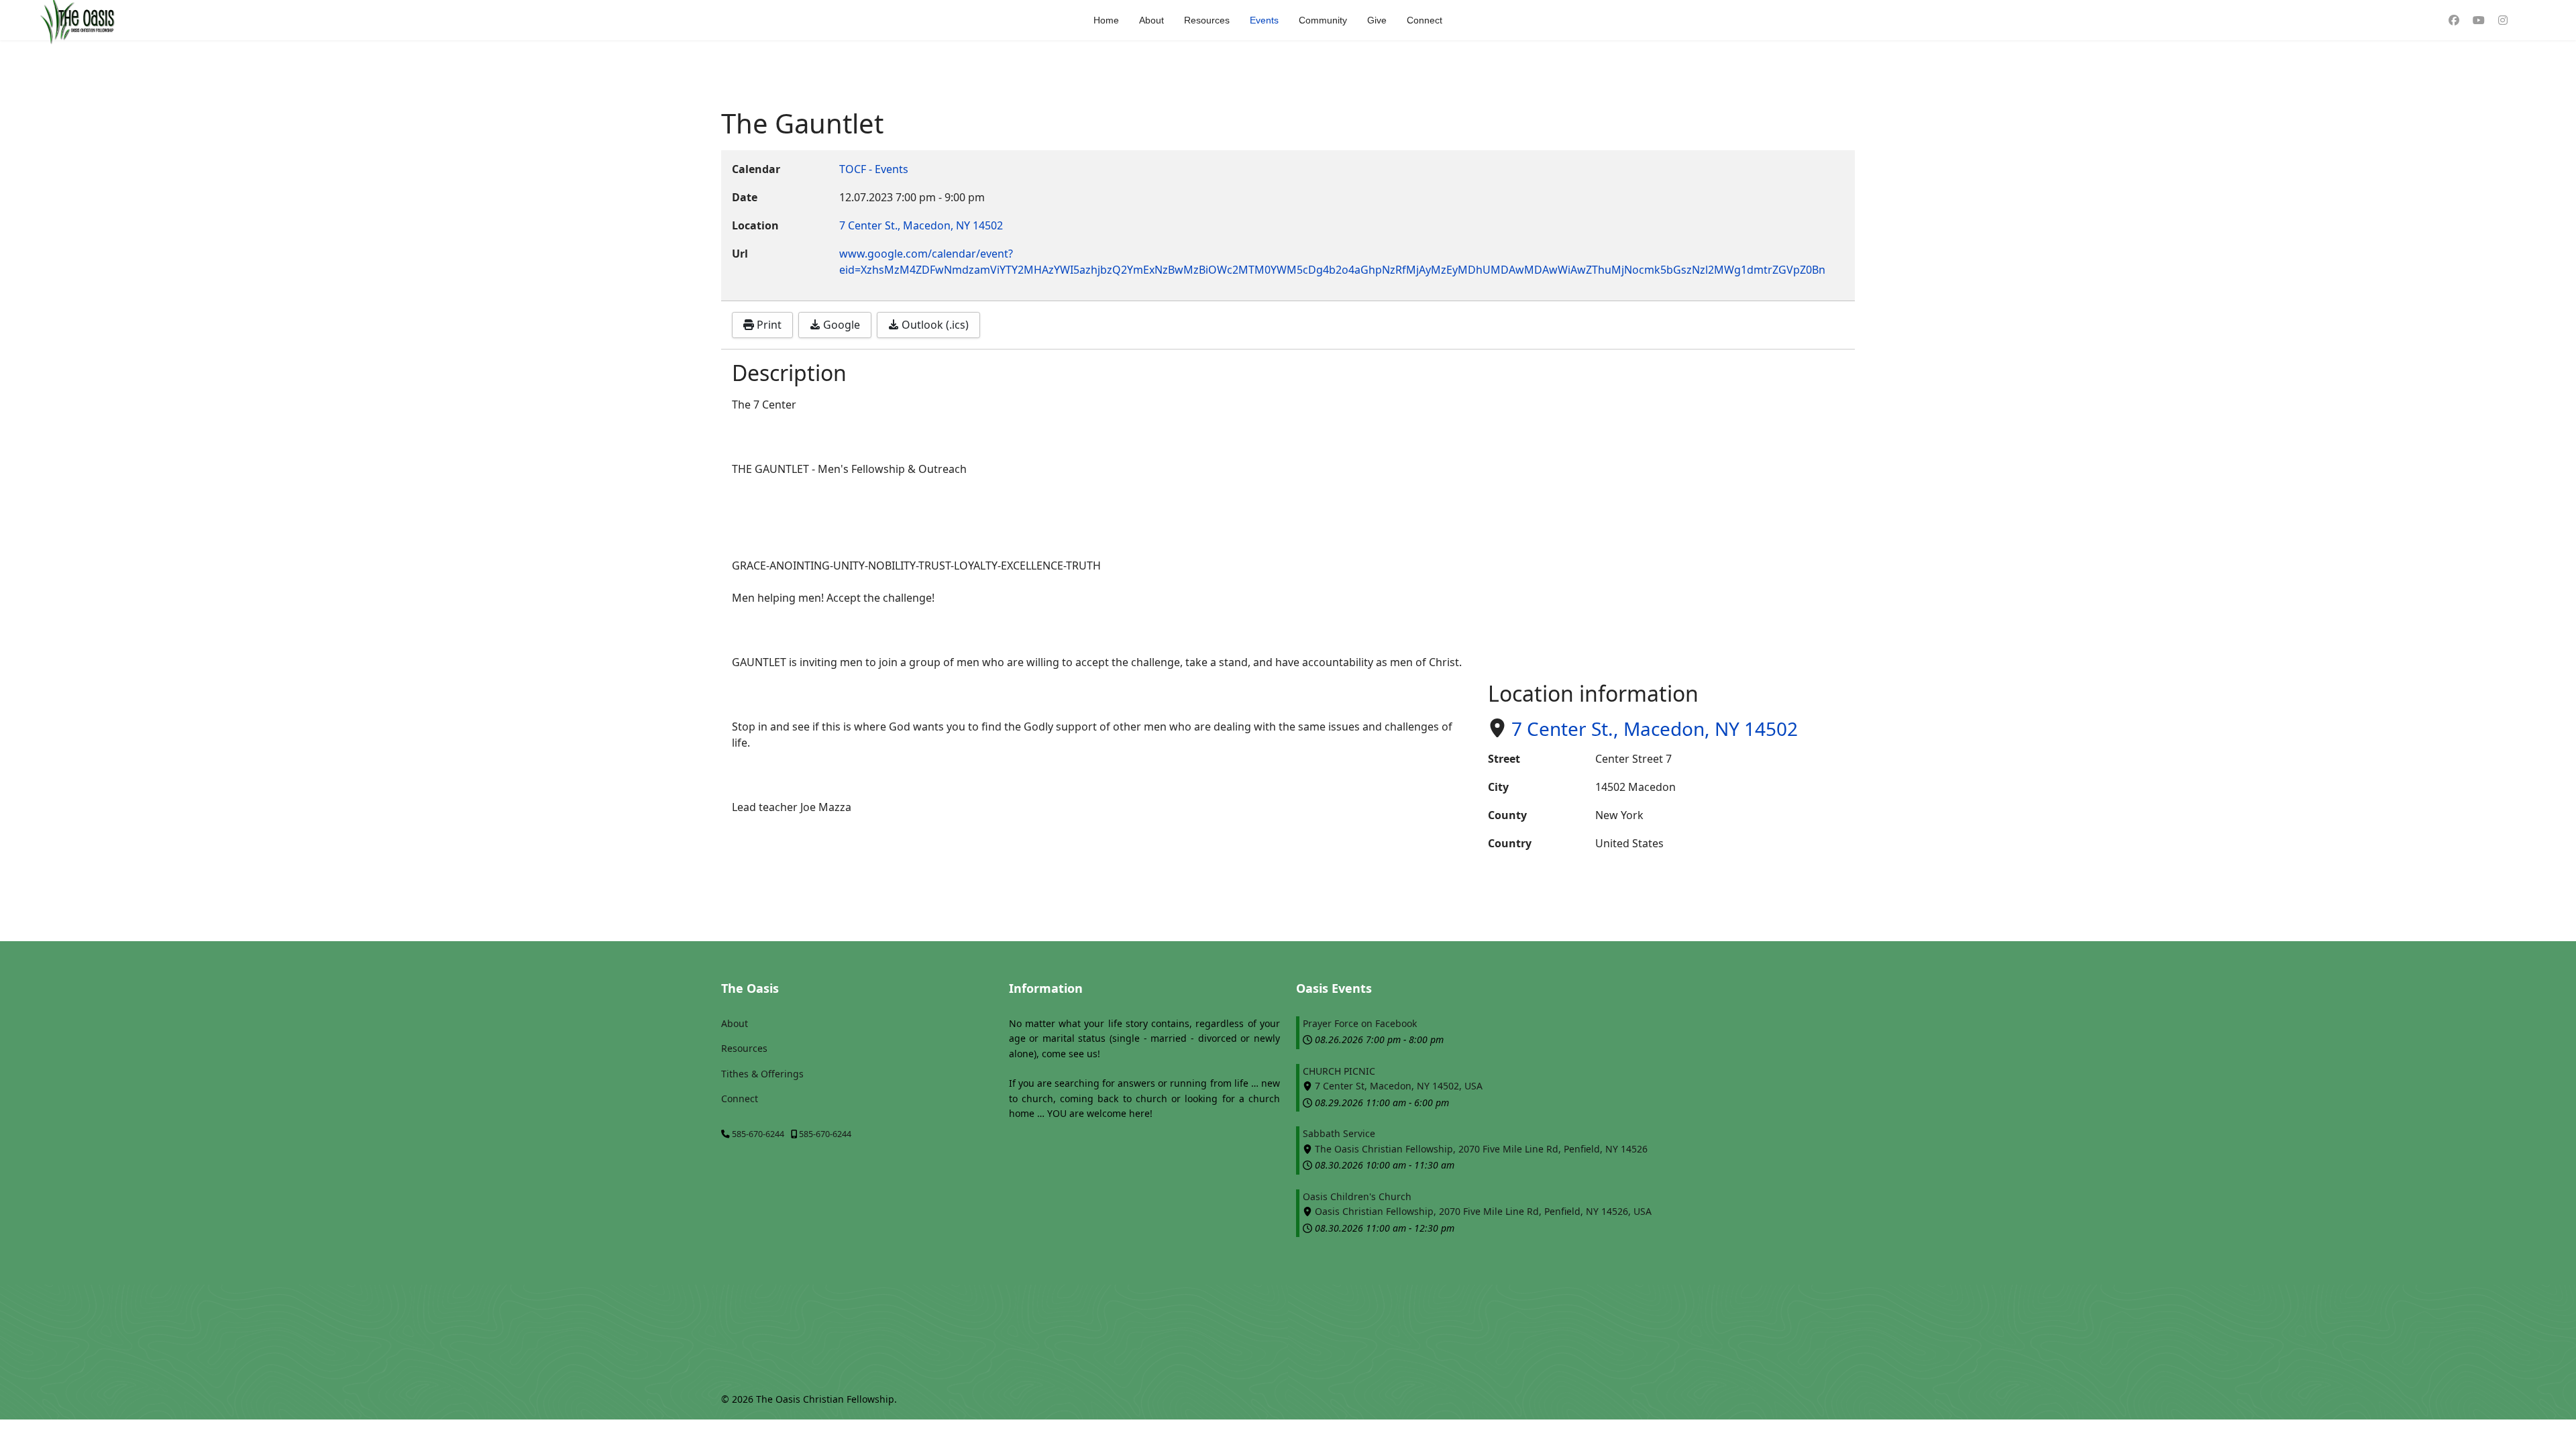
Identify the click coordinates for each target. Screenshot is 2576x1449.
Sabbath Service (1339, 1133)
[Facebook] (2454, 20)
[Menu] (2529, 20)
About (1151, 20)
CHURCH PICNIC (1339, 1071)
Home (1106, 20)
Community (1323, 20)
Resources (1207, 20)
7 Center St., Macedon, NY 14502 (1655, 729)
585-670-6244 (758, 1134)
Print (768, 325)
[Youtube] (2479, 20)
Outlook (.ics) (934, 325)
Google (840, 325)
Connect (1425, 20)
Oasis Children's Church (1357, 1196)
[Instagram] (2503, 20)
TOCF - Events (874, 169)
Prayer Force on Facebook (1360, 1023)
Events (1264, 20)
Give (1377, 20)
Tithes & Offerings (762, 1074)
